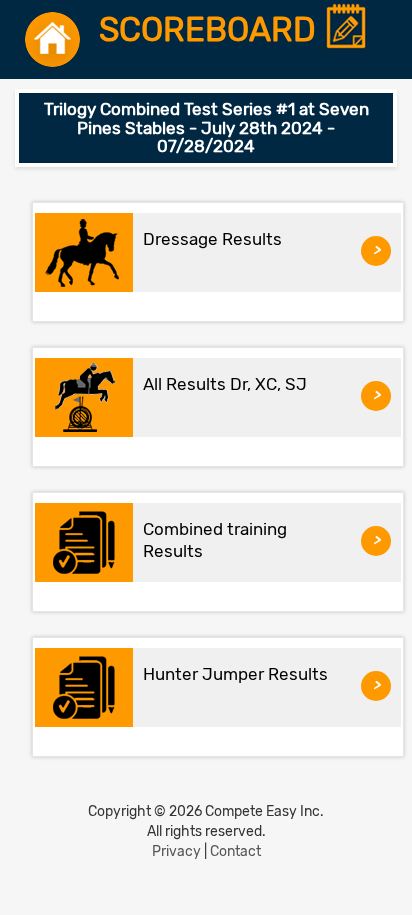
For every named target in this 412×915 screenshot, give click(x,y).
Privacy (176, 851)
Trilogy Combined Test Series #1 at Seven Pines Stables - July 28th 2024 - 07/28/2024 (206, 127)
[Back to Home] (52, 39)
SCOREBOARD (211, 30)
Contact (235, 851)
